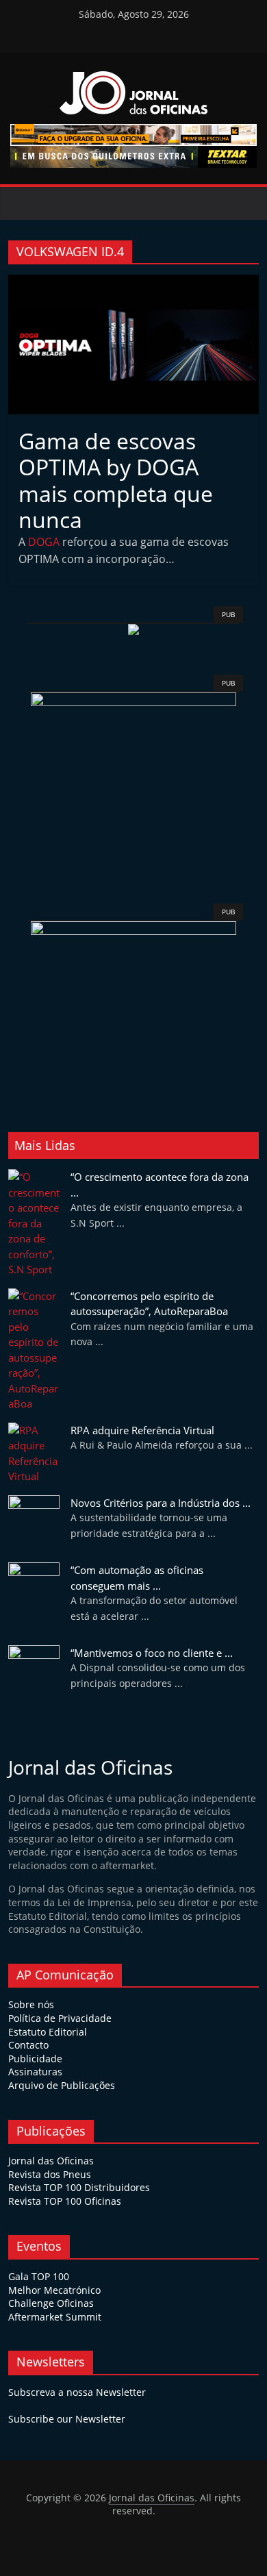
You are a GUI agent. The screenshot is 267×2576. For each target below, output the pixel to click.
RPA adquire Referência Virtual (142, 1430)
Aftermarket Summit (55, 2317)
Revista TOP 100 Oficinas (65, 2201)
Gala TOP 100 (39, 2276)
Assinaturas (35, 2072)
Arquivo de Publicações (62, 2085)
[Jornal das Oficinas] (24, 203)
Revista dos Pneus (50, 2174)
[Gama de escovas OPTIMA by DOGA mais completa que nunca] (134, 283)
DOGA (44, 542)
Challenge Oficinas (51, 2303)
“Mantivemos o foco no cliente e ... (152, 1653)
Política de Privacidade (60, 2018)
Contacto (28, 2045)
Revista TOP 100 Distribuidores (79, 2187)
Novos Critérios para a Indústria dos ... (161, 1503)
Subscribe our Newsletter (67, 2419)
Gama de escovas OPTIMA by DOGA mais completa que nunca (116, 480)
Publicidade (35, 2059)
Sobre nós (31, 2004)
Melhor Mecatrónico (54, 2290)
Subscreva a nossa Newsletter (77, 2392)
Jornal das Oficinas (51, 2161)
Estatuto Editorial (48, 2032)
